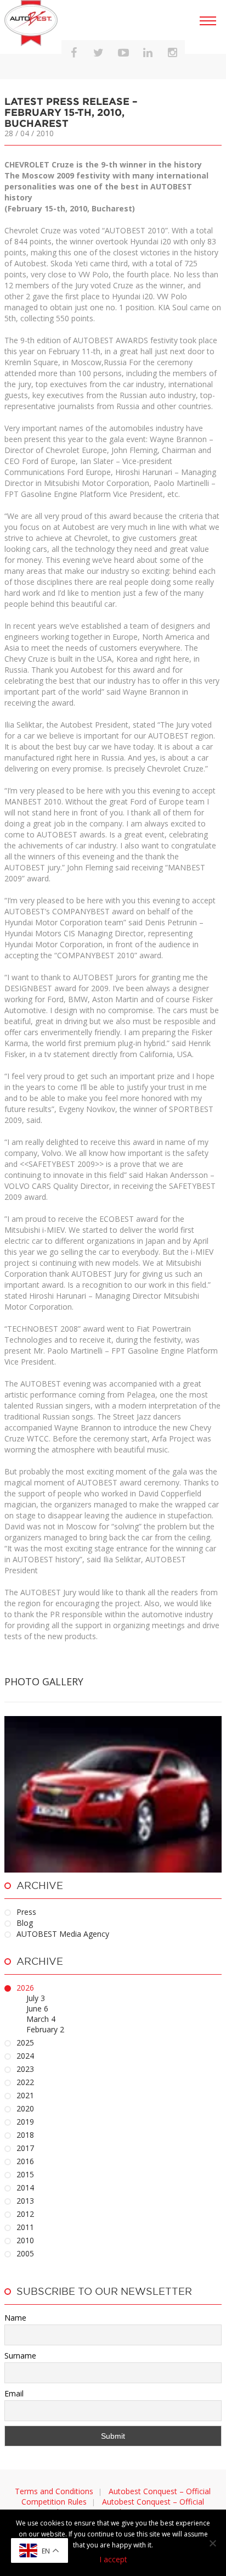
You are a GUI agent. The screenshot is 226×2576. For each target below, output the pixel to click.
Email (14, 2393)
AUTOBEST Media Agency (63, 1934)
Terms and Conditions (54, 2491)
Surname (20, 2356)
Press (26, 1912)
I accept (113, 2559)
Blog (25, 1923)
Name (15, 2318)
